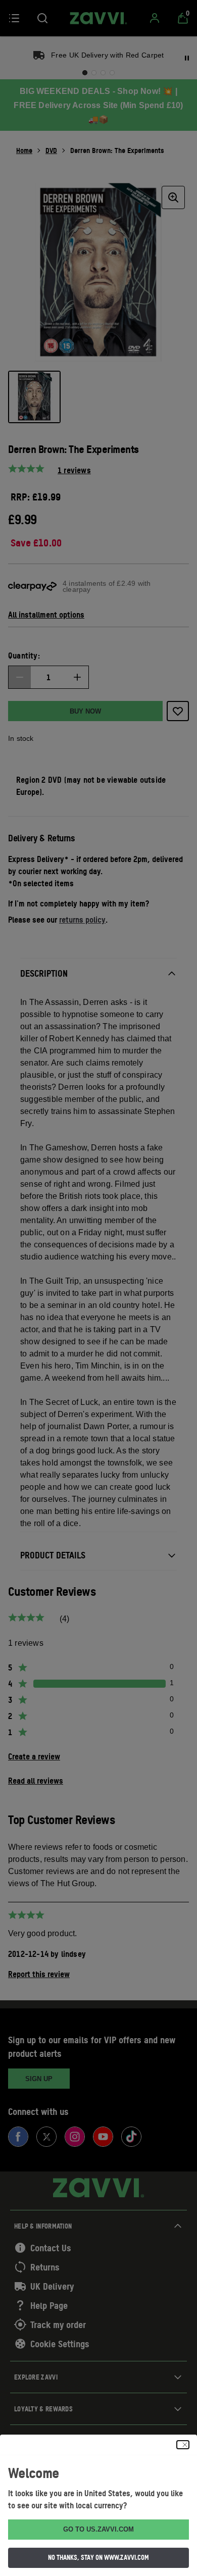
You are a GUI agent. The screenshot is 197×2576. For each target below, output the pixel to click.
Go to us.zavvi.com (98, 2529)
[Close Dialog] (183, 2445)
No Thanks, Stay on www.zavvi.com (98, 2557)
